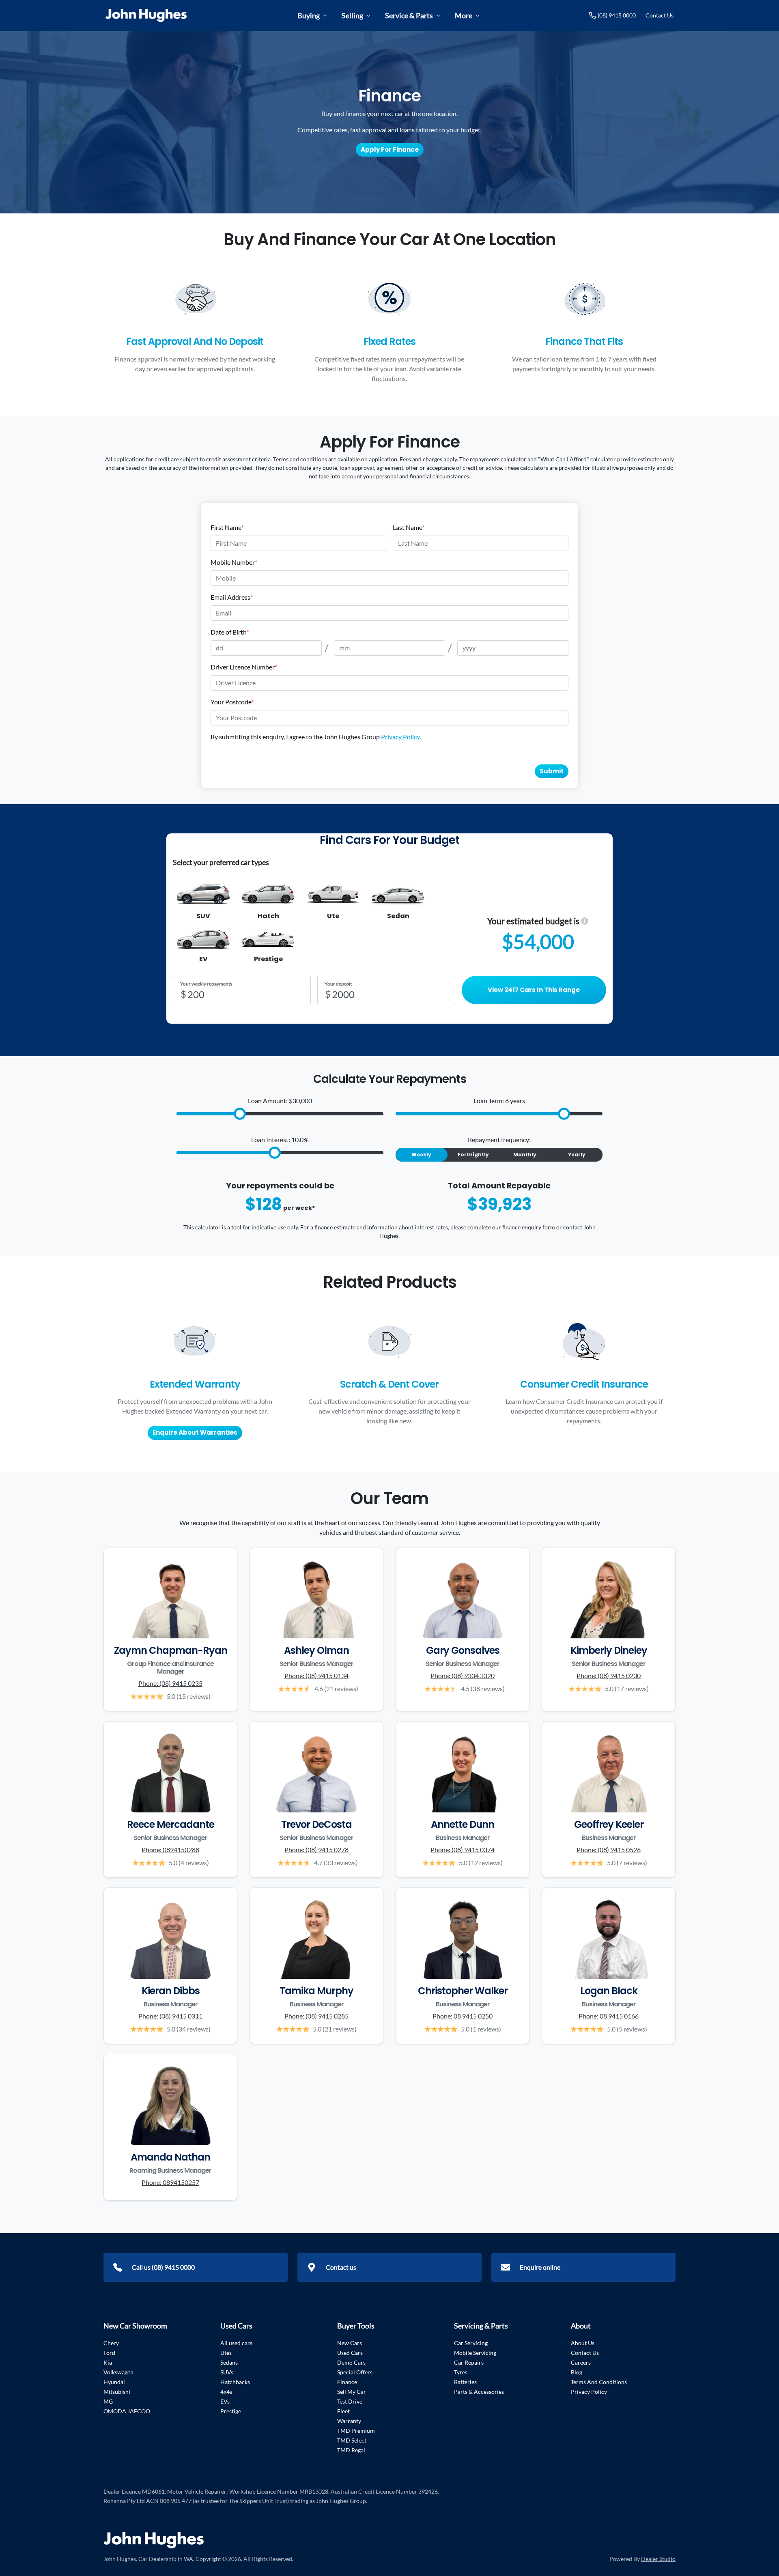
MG (108, 2401)
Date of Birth (230, 632)
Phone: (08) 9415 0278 (316, 1850)
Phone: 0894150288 (170, 1850)
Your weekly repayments (206, 984)
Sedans (229, 2362)
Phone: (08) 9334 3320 (463, 1675)
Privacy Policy (400, 737)
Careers (581, 2362)
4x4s (226, 2392)
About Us (583, 2343)
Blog (577, 2372)
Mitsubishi (117, 2392)
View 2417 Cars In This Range (534, 990)
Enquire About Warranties (195, 1432)
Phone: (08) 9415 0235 (170, 1683)
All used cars (236, 2343)
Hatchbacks (235, 2382)
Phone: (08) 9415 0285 (316, 2016)
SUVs (227, 2372)
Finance (347, 2382)
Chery (111, 2343)
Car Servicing (471, 2343)
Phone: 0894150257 (170, 2182)
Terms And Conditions (599, 2382)
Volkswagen (118, 2372)
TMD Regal (351, 2450)
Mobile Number (234, 562)
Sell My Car (352, 2392)
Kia (108, 2362)
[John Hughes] (146, 15)
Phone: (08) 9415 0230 (609, 1675)
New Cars (350, 2343)
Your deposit (338, 984)
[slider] (240, 1114)
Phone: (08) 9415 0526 (609, 1850)
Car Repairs (469, 2362)
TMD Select (352, 2440)
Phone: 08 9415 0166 (609, 2016)
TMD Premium (356, 2431)
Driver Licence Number (244, 667)
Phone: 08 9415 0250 (463, 2016)
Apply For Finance (390, 150)
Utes (226, 2353)
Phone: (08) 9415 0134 (316, 1675)
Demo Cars (351, 2362)
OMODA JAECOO (127, 2411)
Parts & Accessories (479, 2392)
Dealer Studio (658, 2559)
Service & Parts (409, 15)
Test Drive (350, 2401)
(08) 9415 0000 (617, 15)
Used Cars (350, 2353)
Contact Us (660, 15)
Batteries (465, 2382)
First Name (227, 527)
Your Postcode (232, 702)
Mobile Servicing (475, 2353)
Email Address (232, 597)
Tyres (461, 2372)
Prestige (231, 2411)
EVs (225, 2401)
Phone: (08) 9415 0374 (463, 1850)
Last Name (409, 527)
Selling (352, 15)
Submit (552, 771)
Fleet (343, 2411)
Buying (309, 15)
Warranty (349, 2421)
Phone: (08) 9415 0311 (170, 2016)
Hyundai (114, 2382)
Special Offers (355, 2372)
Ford (109, 2353)
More (464, 15)
